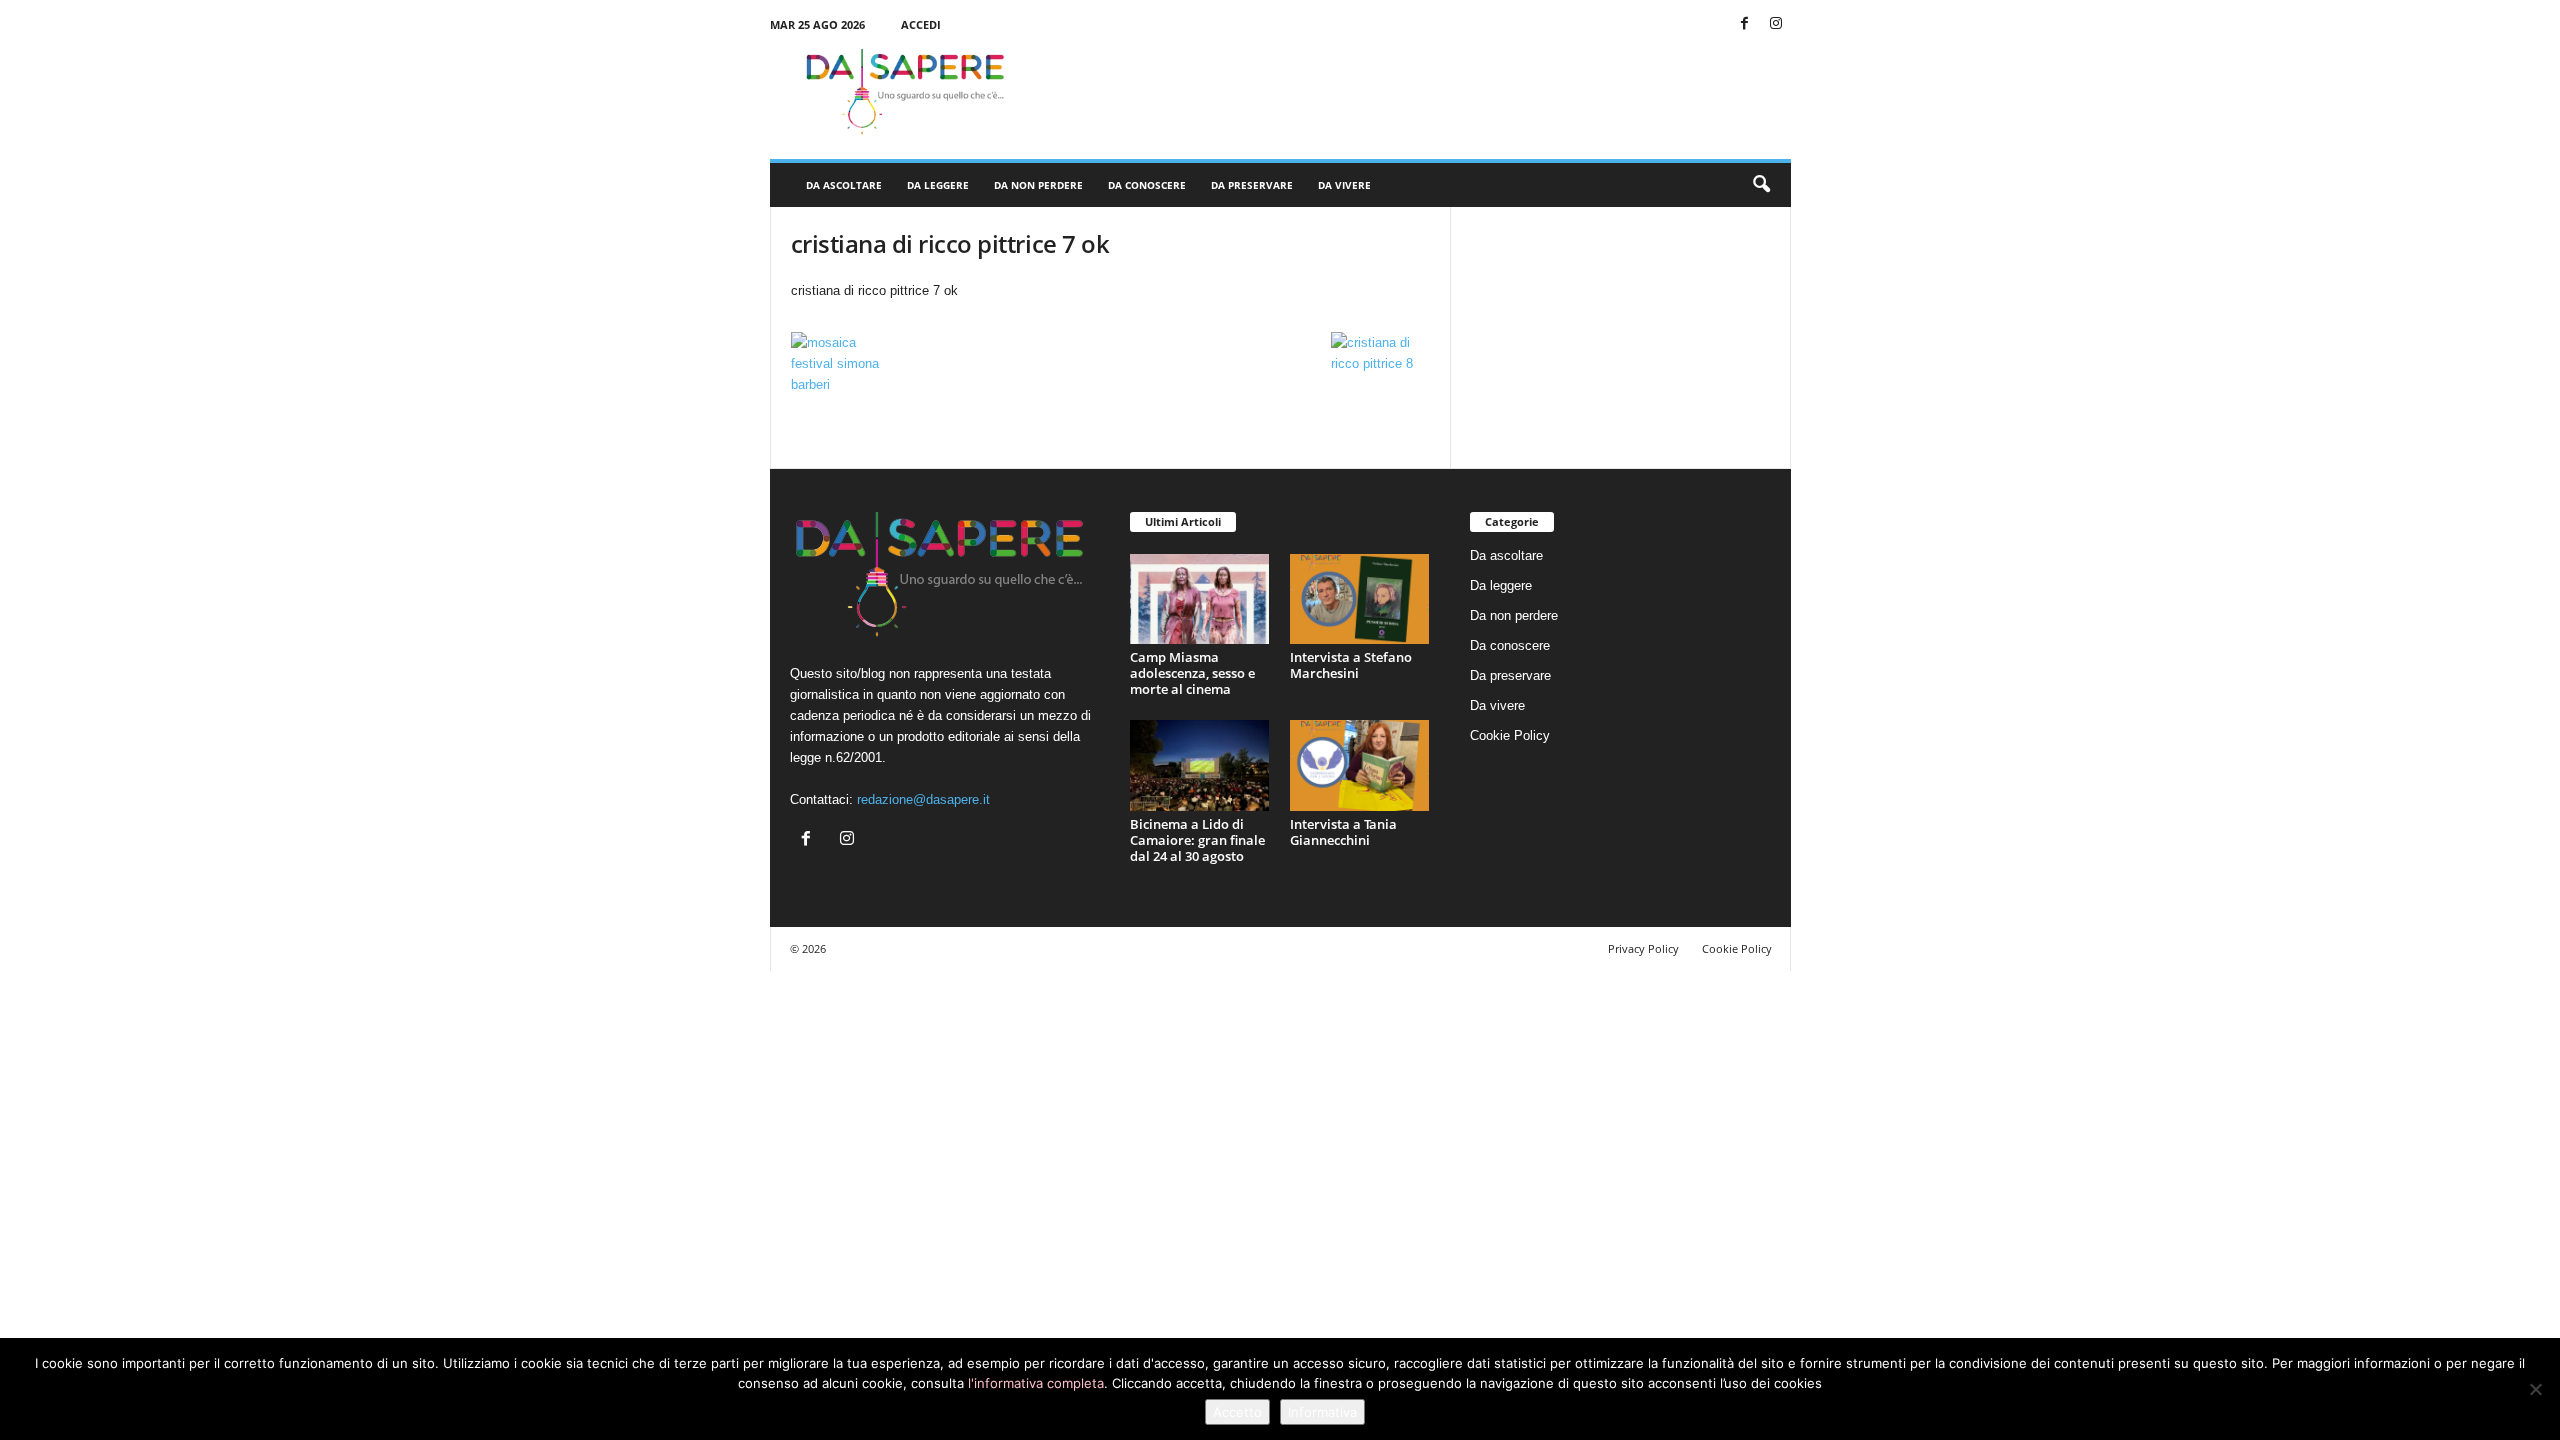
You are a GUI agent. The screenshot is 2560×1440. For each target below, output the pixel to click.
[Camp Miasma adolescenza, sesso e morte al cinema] (1200, 599)
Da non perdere (1038, 185)
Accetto (1237, 1412)
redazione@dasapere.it (923, 799)
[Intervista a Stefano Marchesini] (1360, 599)
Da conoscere (1147, 185)
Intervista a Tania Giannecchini (1343, 832)
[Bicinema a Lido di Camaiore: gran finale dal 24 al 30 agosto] (1200, 765)
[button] (1761, 185)
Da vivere (1344, 185)
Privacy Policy (1643, 948)
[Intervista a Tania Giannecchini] (1360, 765)
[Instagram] (1776, 24)
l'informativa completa (1036, 1383)
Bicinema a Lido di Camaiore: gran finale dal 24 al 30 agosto (1197, 840)
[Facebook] (1745, 24)
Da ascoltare (844, 185)
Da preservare (1252, 185)
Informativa (1322, 1412)
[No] (2535, 1389)
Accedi (921, 24)
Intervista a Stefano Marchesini (1351, 665)
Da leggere (938, 185)
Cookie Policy (1510, 735)
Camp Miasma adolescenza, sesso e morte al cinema (1192, 673)
